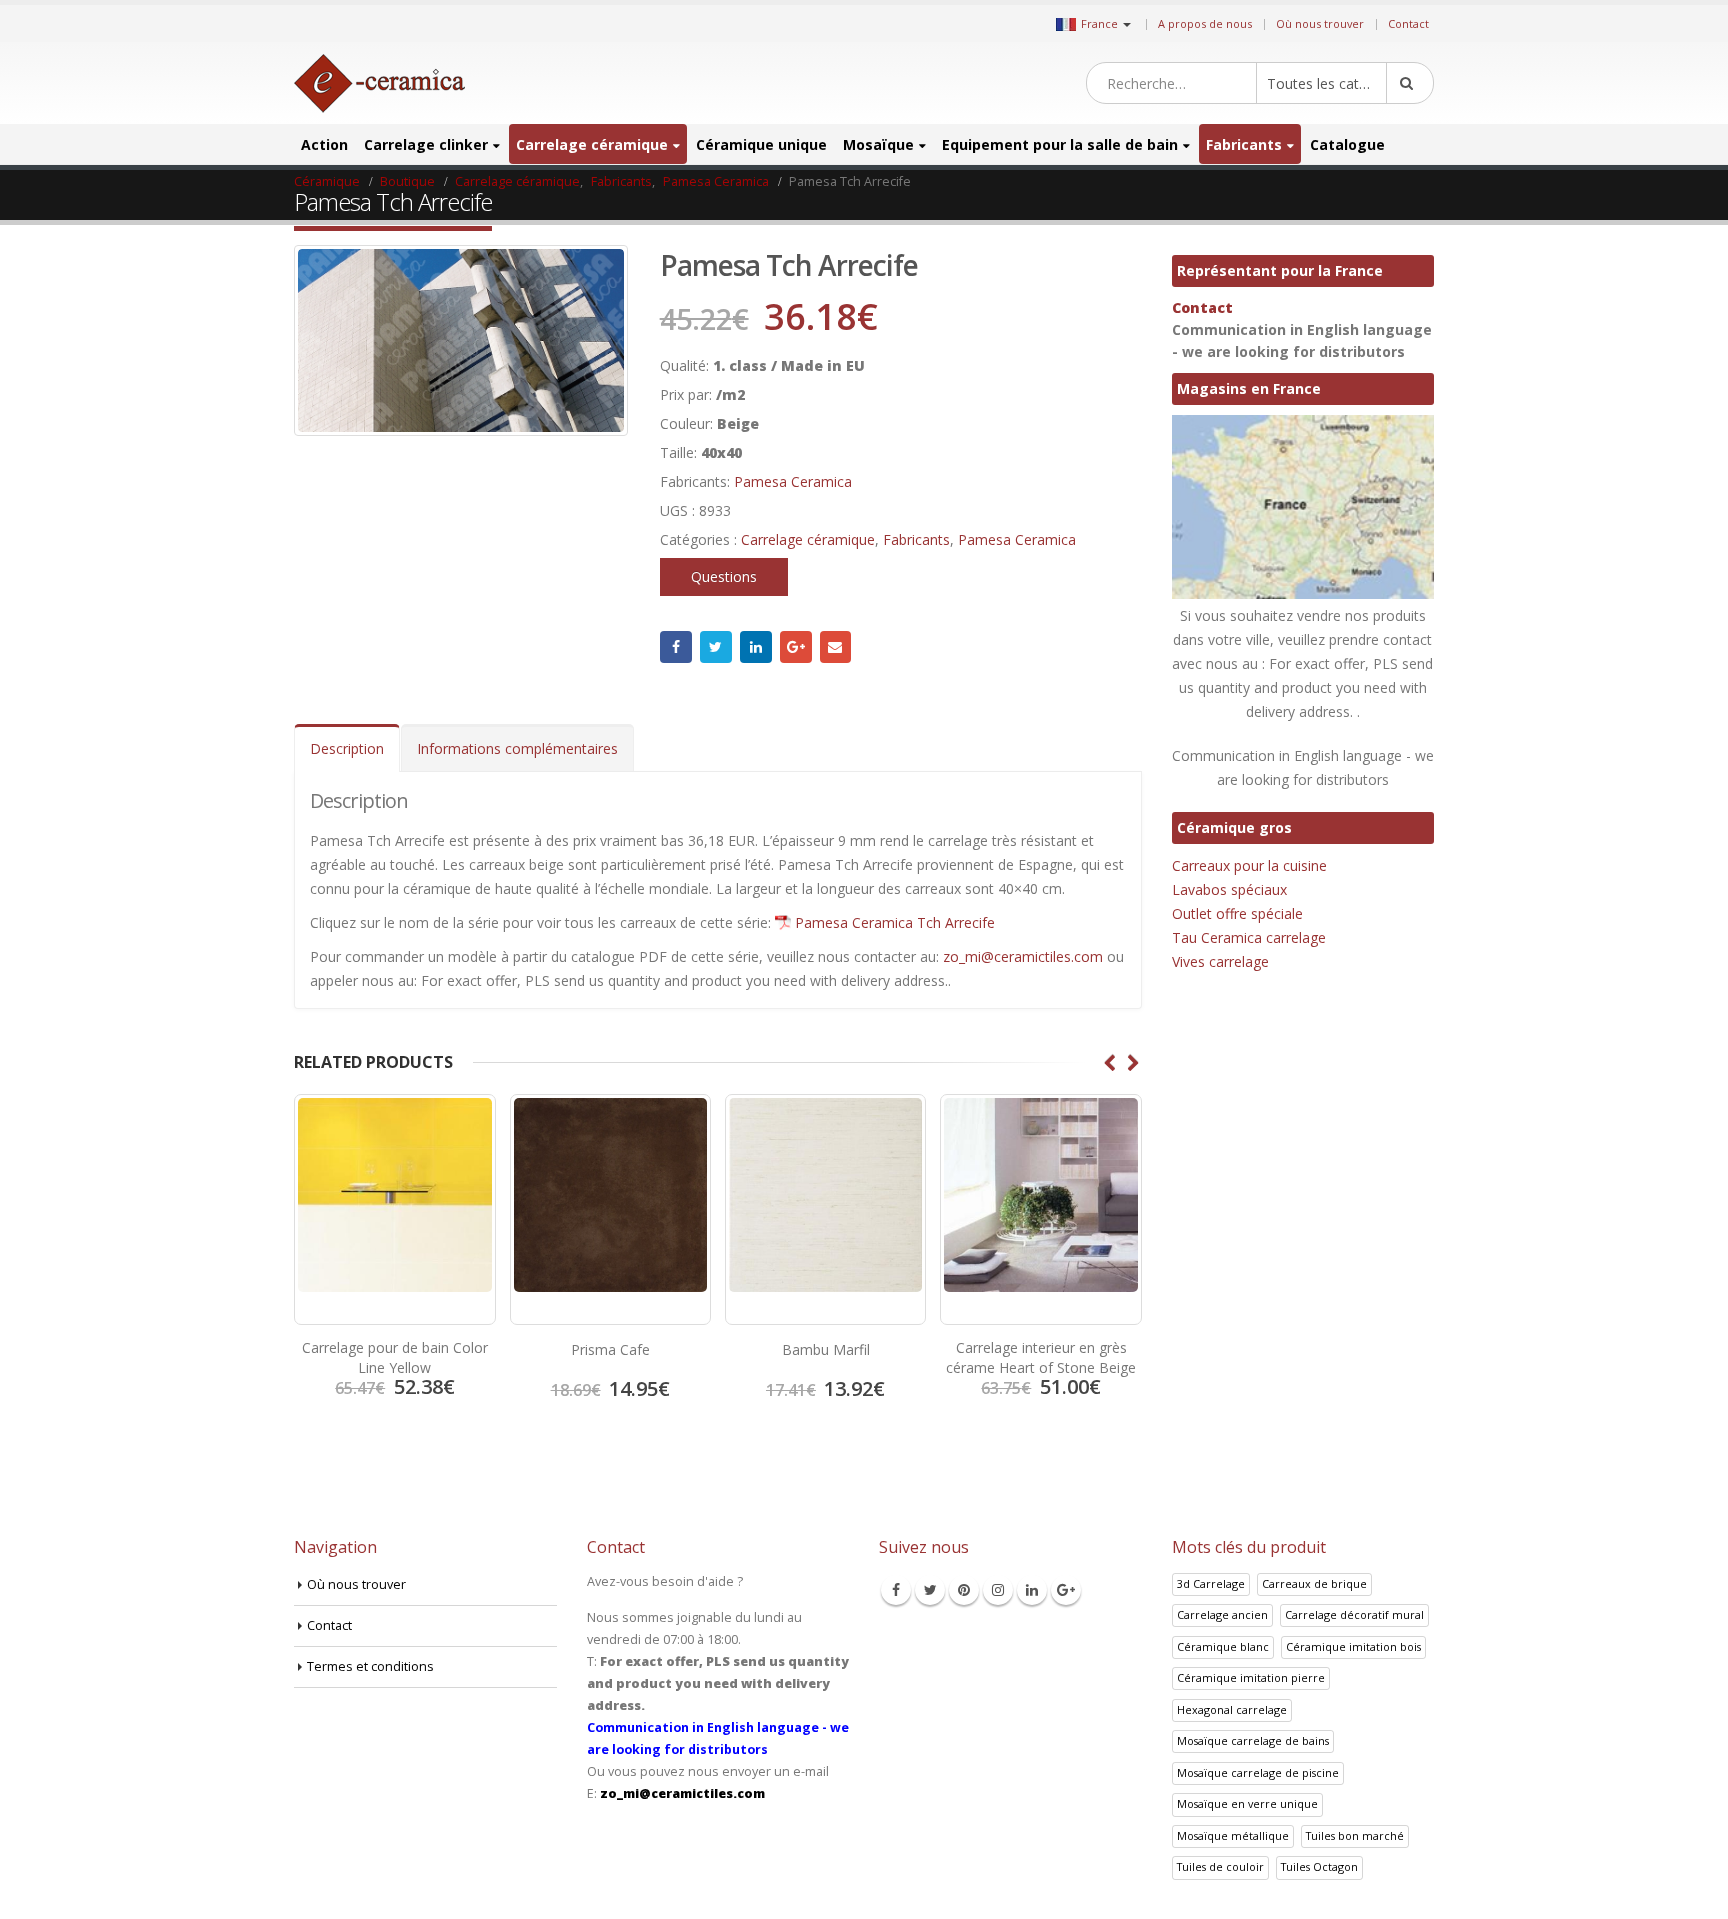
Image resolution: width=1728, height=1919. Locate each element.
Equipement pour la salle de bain (1060, 144)
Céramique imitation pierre (1251, 1677)
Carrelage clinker (426, 144)
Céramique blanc (1223, 1646)
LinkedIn (756, 647)
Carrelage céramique (592, 144)
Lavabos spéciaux (1229, 889)
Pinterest (964, 1590)
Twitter (716, 647)
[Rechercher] (1410, 83)
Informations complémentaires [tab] (517, 748)
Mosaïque (878, 144)
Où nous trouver (1320, 23)
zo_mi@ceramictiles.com (1023, 956)
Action (324, 144)
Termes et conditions (370, 1666)
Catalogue (1347, 144)
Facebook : (676, 647)
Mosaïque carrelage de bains (1253, 1740)
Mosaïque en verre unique (1247, 1803)
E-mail (836, 647)
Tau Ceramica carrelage (1249, 937)
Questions (724, 576)
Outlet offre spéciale (1237, 913)
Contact (1408, 23)
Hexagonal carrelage (1232, 1709)
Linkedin (1032, 1590)
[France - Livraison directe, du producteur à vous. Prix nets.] (379, 83)
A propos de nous (1205, 23)
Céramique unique (761, 144)
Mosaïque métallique (1233, 1835)
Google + (796, 647)
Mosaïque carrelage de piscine (1258, 1772)
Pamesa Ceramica (793, 481)
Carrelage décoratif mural (1354, 1614)
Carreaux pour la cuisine (1249, 865)
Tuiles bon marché (1355, 1835)
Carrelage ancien (1222, 1614)
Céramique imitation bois (1353, 1646)
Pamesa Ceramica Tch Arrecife (895, 922)
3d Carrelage (1211, 1583)
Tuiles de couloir (1220, 1866)
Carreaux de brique (1314, 1583)
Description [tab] (347, 748)
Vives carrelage (1220, 961)
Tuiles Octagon (1319, 1866)
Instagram (998, 1590)
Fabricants (1244, 144)
